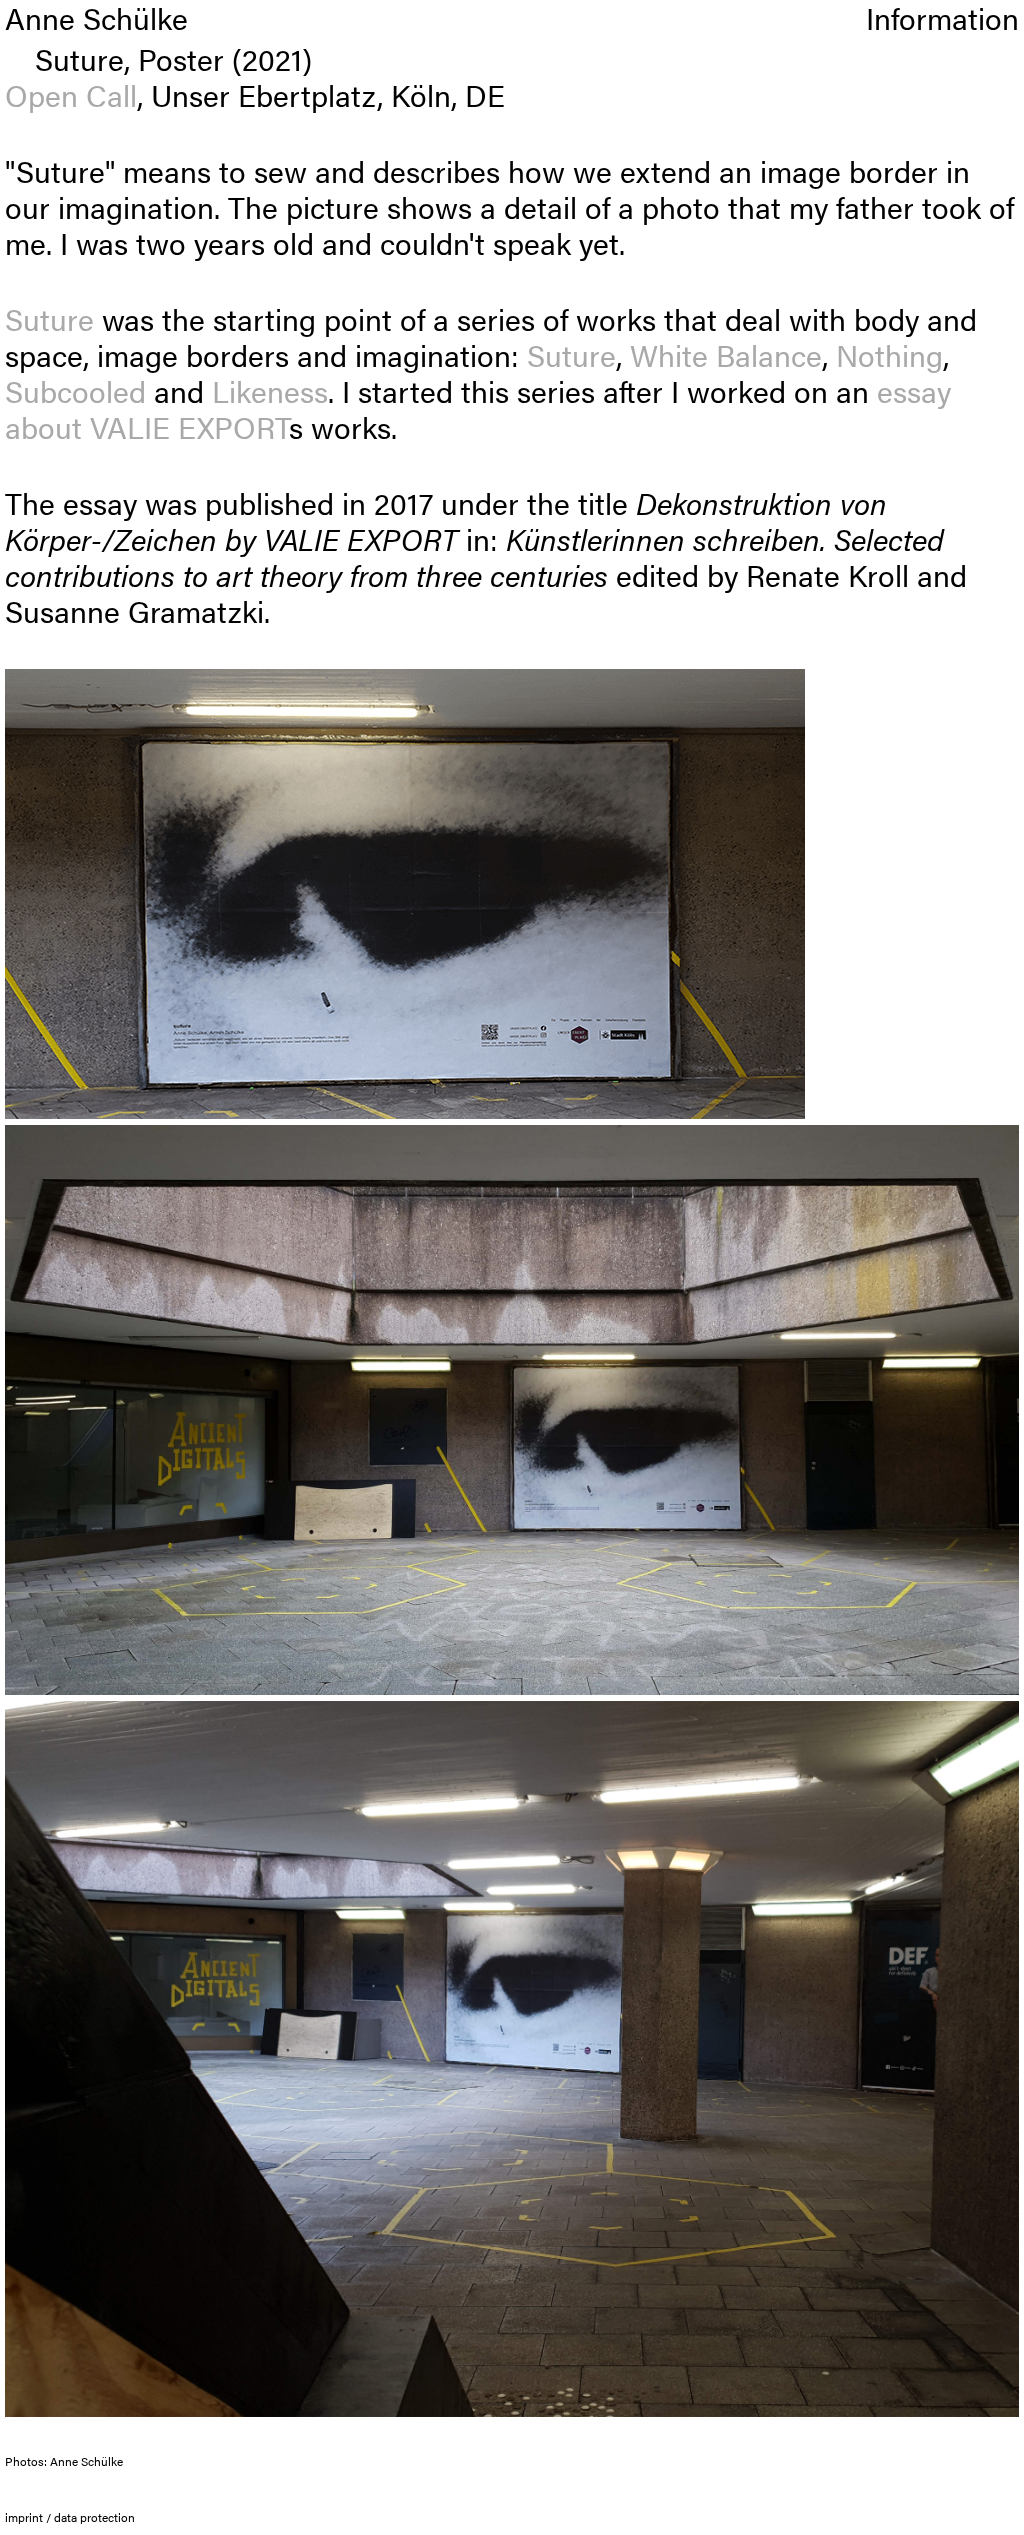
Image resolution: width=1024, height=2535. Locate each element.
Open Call (71, 94)
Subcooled (75, 390)
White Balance (726, 354)
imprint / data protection (70, 2517)
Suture (49, 318)
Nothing (889, 354)
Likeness (270, 390)
